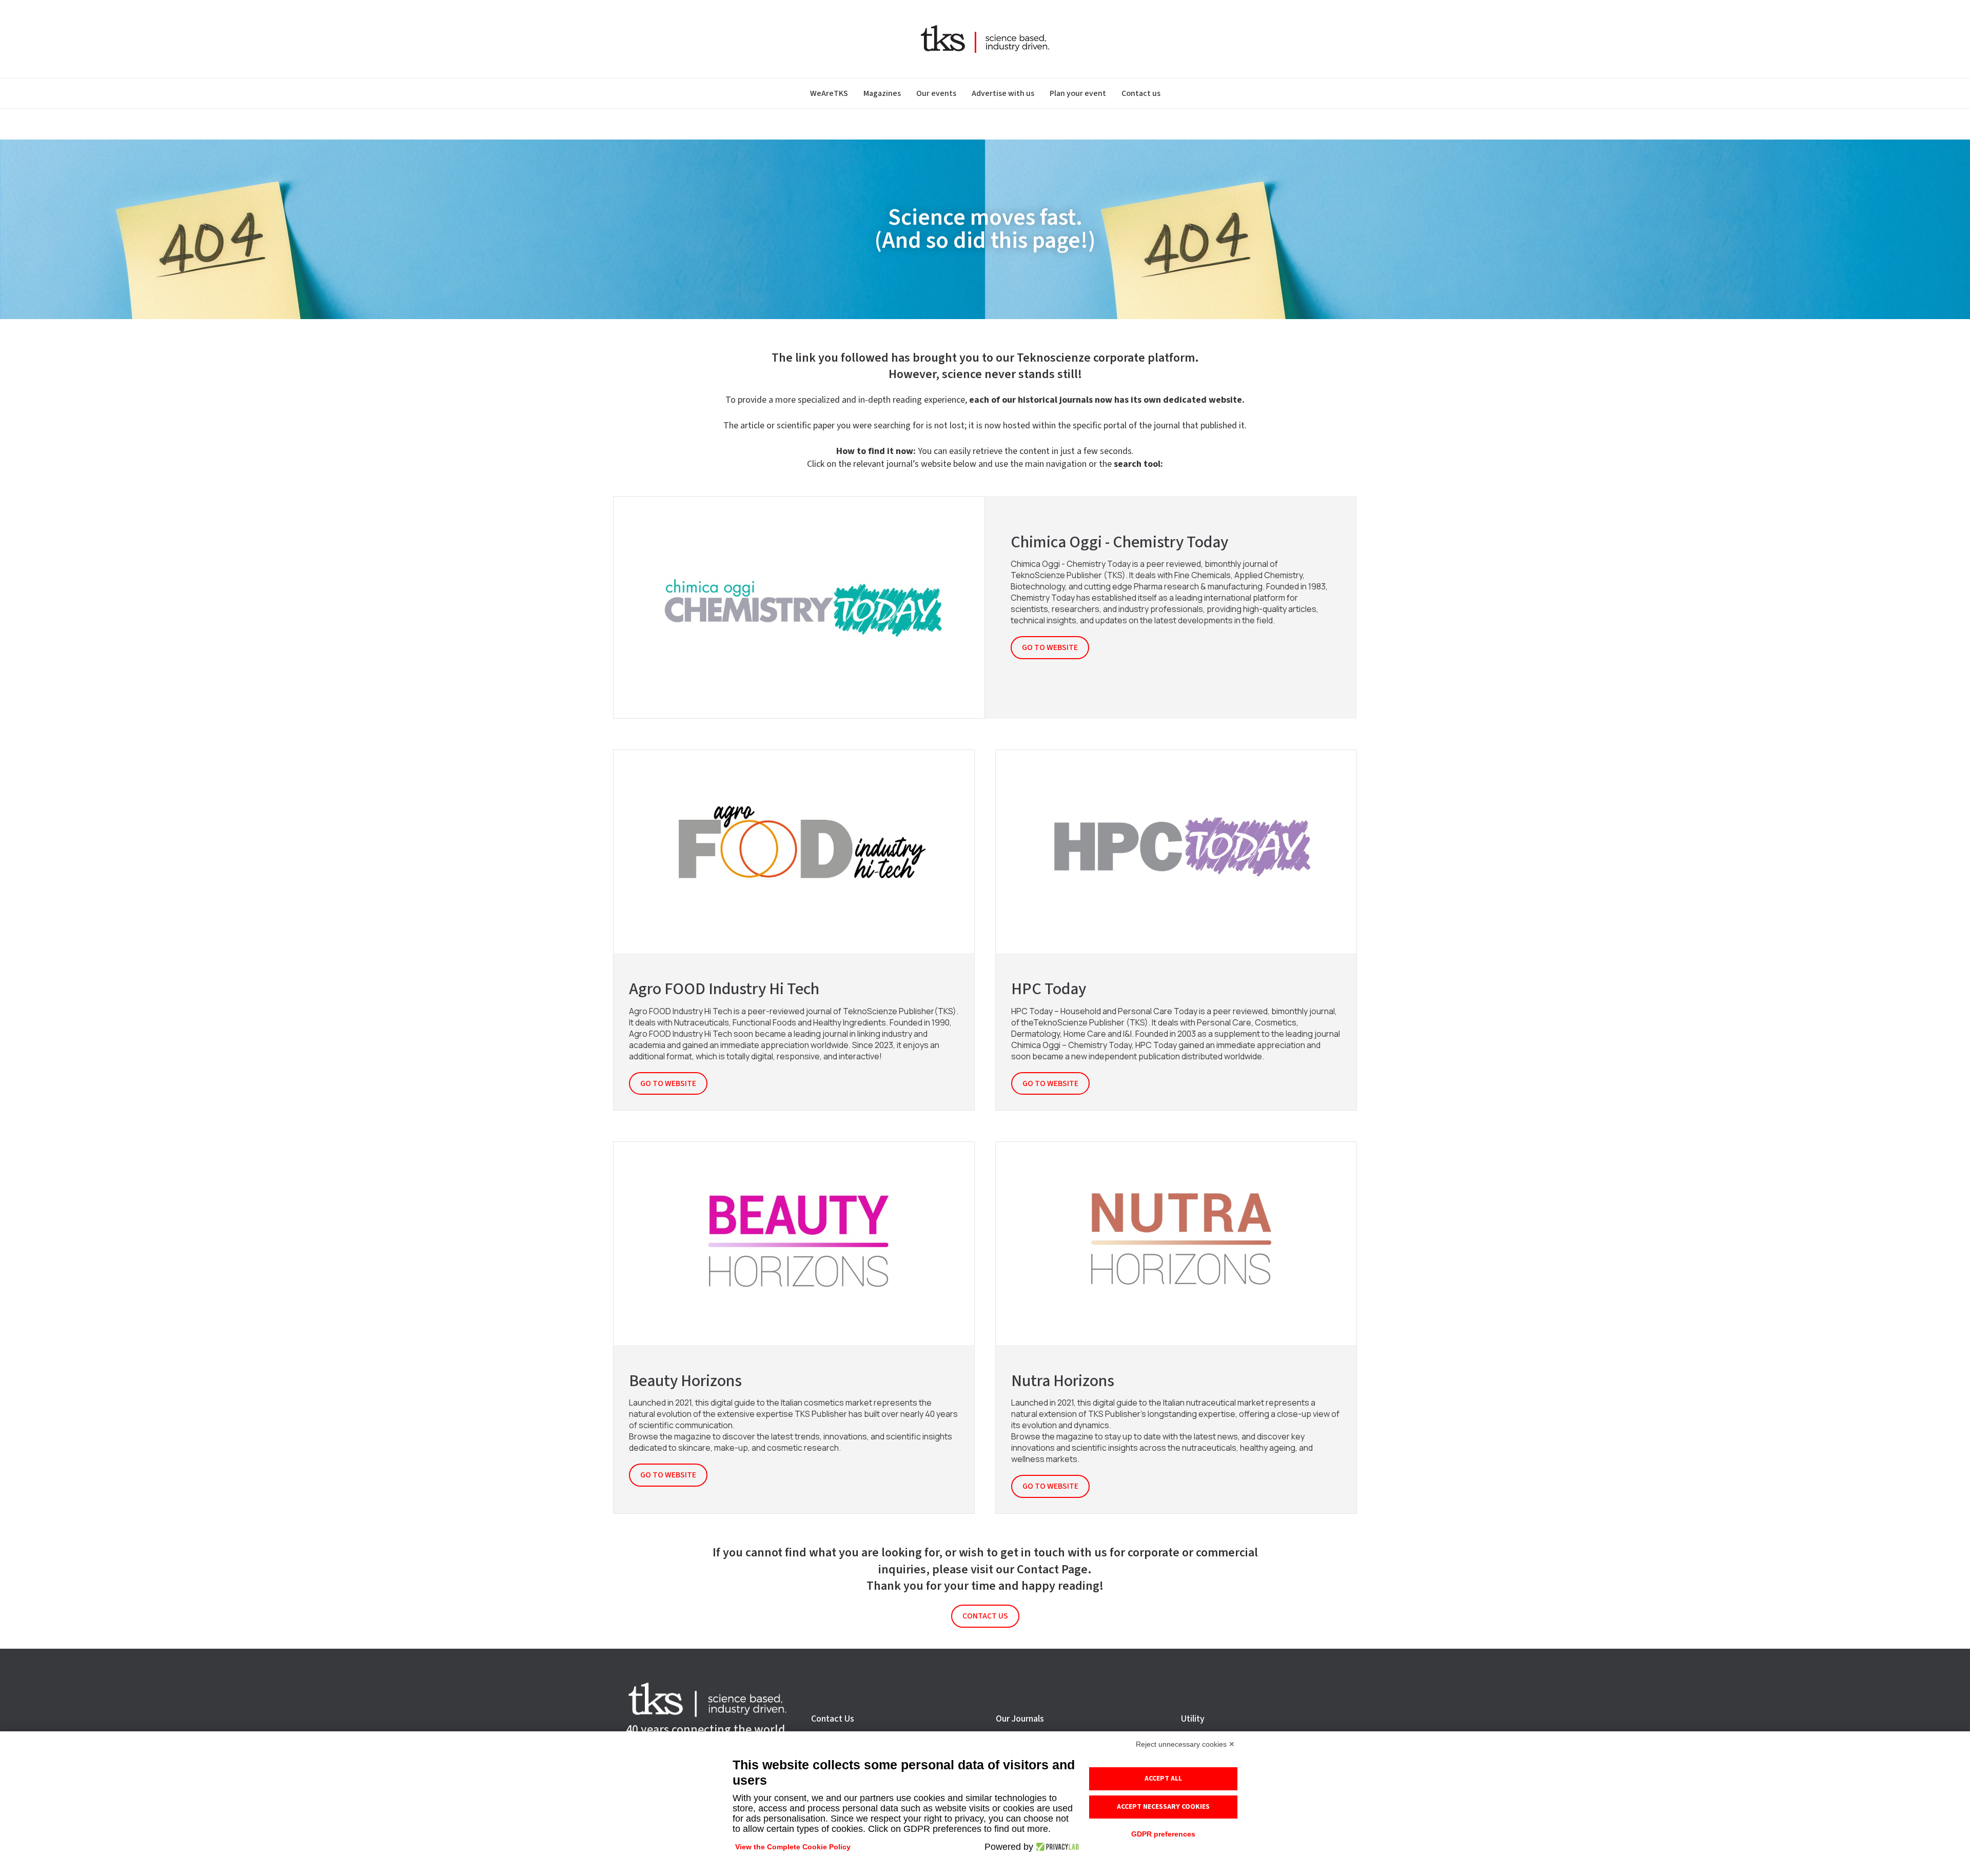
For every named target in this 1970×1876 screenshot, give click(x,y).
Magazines (882, 93)
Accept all (1163, 1779)
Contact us (1141, 93)
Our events (936, 93)
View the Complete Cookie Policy (793, 1847)
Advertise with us (1003, 93)
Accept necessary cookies (1163, 1807)
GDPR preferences (1163, 1834)
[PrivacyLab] (1056, 1847)
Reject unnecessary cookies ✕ (1185, 1744)
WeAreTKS (829, 93)
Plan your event (1078, 93)
